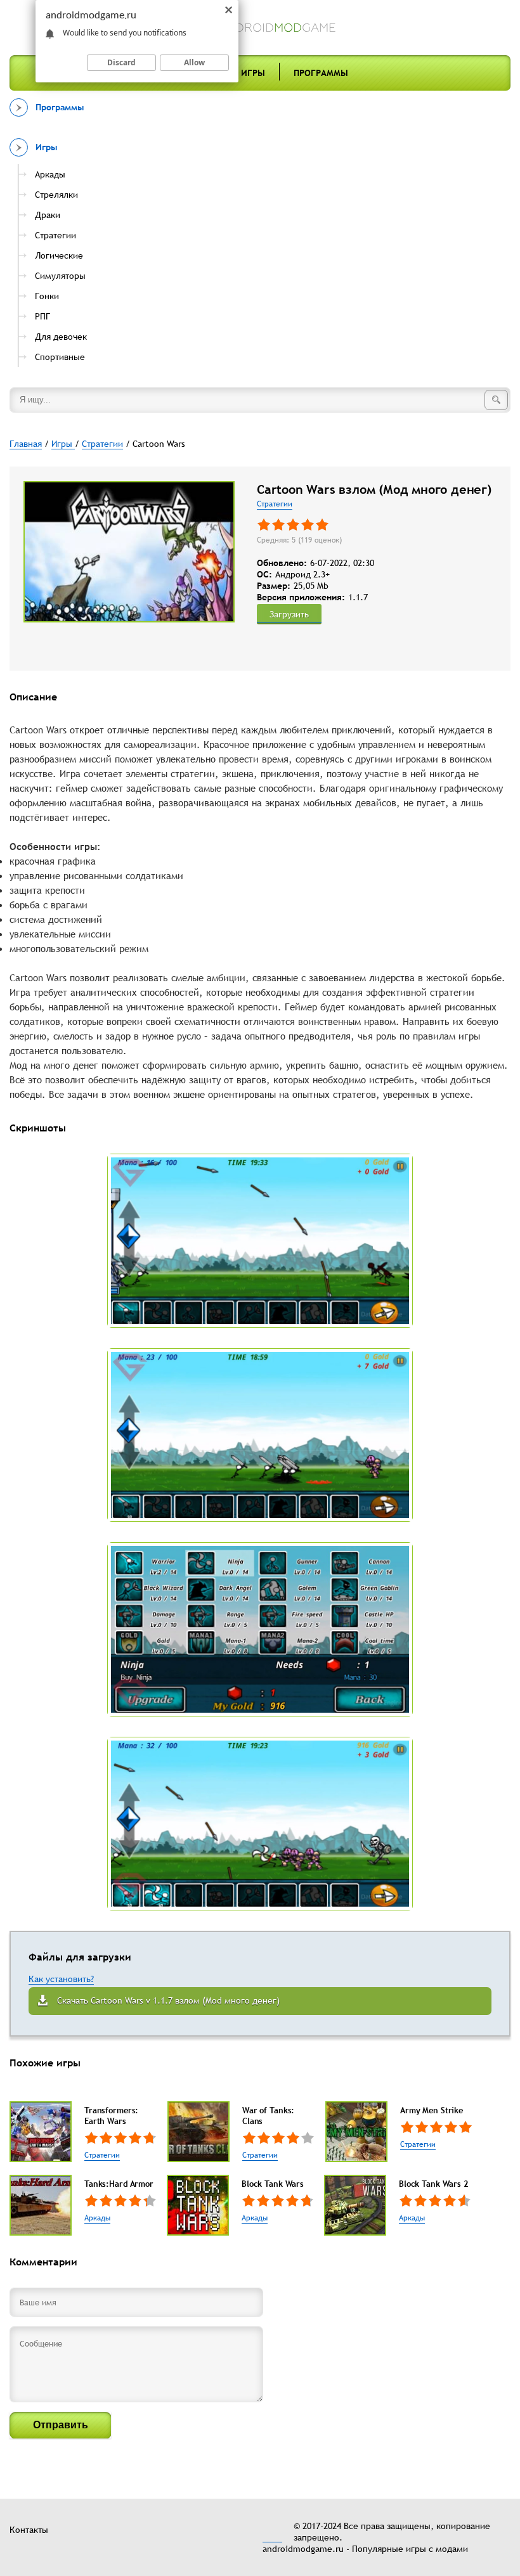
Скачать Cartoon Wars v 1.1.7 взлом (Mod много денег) (168, 2000)
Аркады (97, 2218)
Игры (253, 73)
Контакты (29, 2530)
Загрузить (289, 614)
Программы (321, 73)
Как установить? (61, 1979)
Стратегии (275, 504)
